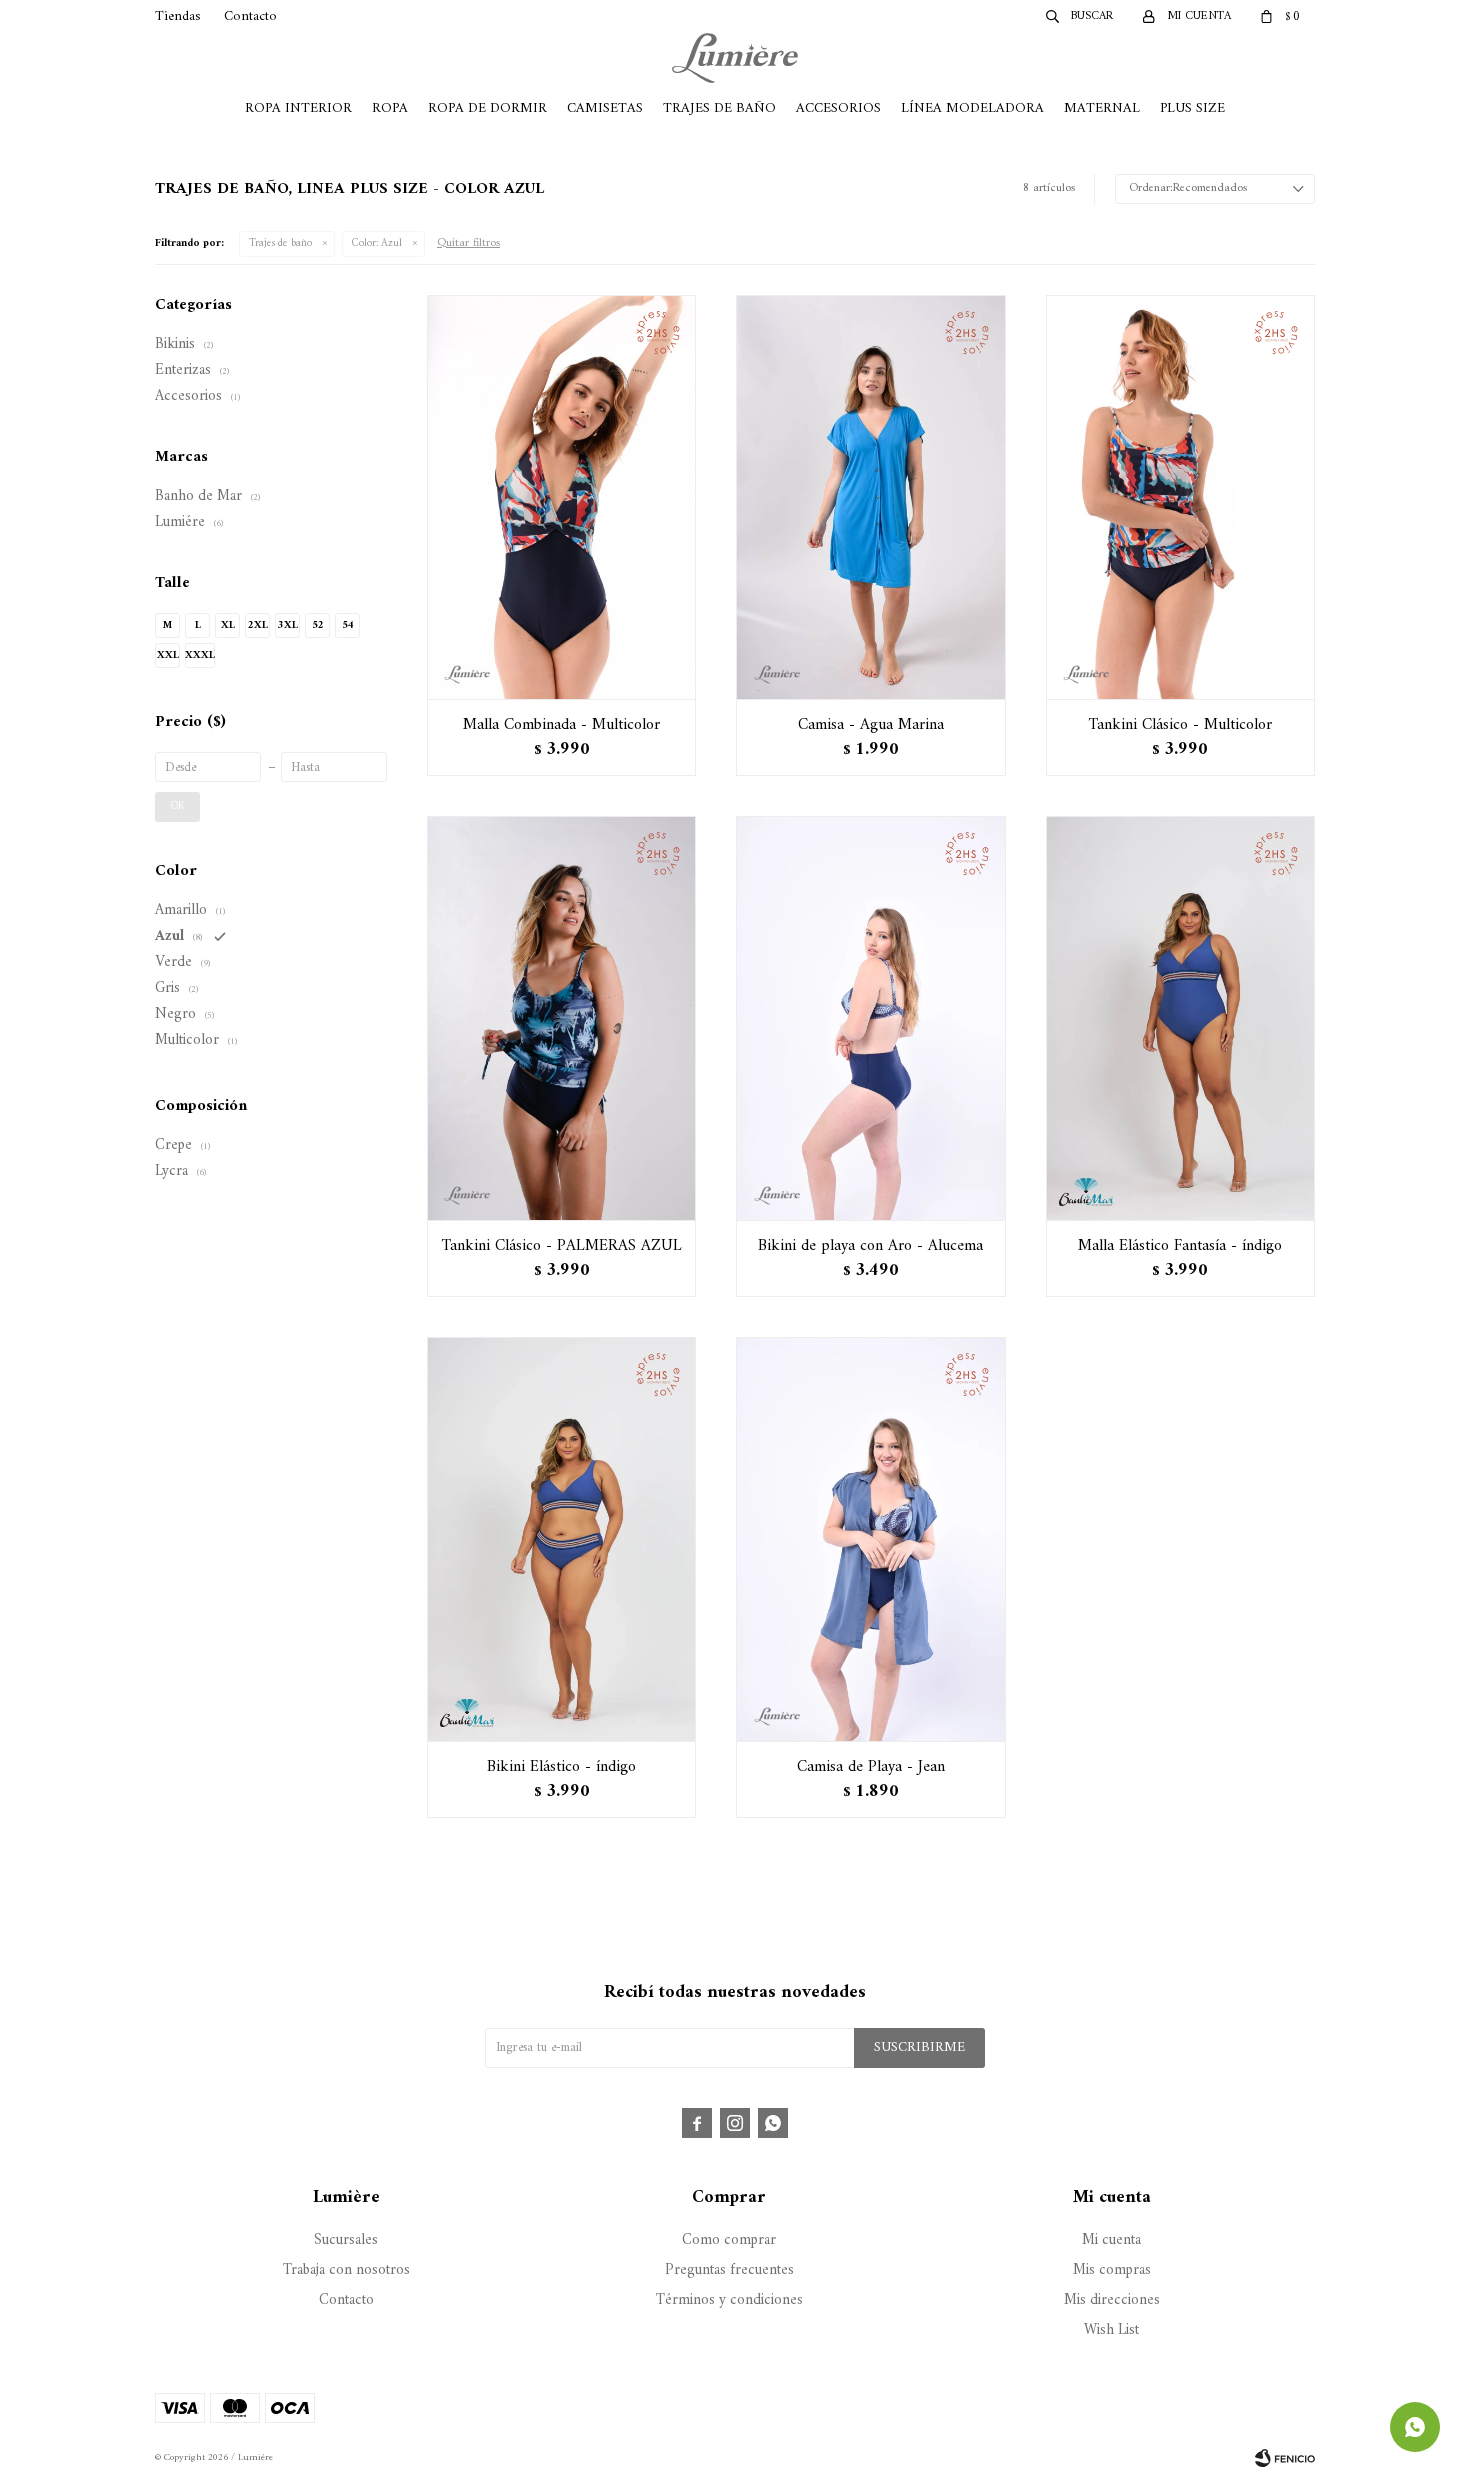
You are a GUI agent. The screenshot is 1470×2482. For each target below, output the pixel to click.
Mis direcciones (1112, 2300)
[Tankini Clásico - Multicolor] (1180, 497)
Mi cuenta (1111, 2240)
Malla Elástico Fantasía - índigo (1180, 1246)
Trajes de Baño (719, 108)
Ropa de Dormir (487, 108)
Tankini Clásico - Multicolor (1180, 725)
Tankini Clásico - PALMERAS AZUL (562, 1246)
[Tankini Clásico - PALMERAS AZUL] (561, 1018)
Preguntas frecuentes (729, 2270)
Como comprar (729, 2240)
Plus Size (1192, 108)
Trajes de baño (280, 243)
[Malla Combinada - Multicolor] (561, 497)
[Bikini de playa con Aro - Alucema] (870, 1018)
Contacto (250, 16)
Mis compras (1112, 2270)
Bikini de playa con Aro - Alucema (870, 1246)
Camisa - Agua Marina (871, 725)
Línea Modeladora (972, 108)
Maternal (1102, 108)
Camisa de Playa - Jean (871, 1767)
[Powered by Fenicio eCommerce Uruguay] (1285, 2458)
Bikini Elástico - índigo (561, 1767)
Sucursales (346, 2240)
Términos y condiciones (729, 2300)
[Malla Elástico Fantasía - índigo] (1180, 1018)
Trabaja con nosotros (346, 2270)
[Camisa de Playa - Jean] (870, 1539)
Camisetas (605, 108)
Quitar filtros (468, 243)
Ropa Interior (298, 108)
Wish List (1111, 2330)
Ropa (390, 108)
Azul (377, 243)
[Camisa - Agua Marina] (870, 497)
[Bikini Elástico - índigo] (561, 1539)
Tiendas (178, 16)
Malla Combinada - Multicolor (561, 725)
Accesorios (838, 108)
